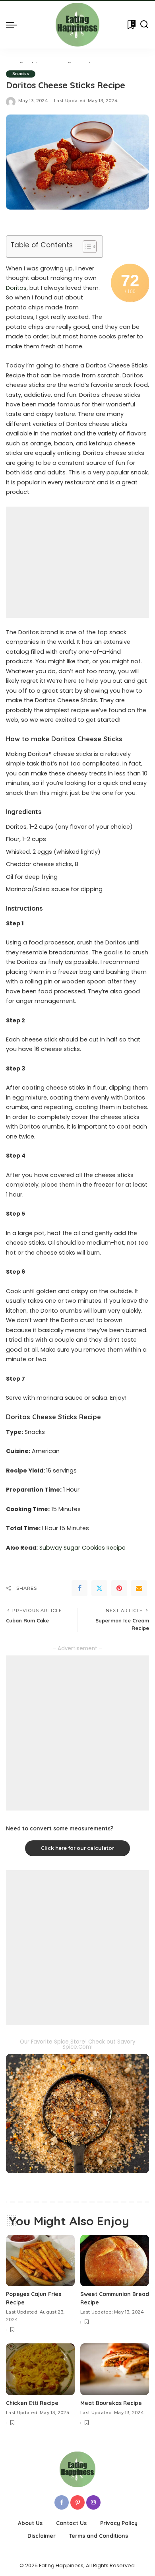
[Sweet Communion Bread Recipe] (115, 2261)
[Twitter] (99, 1588)
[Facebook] (79, 1588)
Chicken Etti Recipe (32, 2403)
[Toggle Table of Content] (86, 247)
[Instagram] (93, 2502)
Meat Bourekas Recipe (111, 2403)
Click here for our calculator (77, 1848)
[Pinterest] (119, 1588)
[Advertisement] (77, 562)
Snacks (21, 74)
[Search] (144, 25)
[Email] (139, 1588)
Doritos (16, 288)
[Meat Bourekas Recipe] (115, 2369)
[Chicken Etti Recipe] (40, 2369)
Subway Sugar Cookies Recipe (82, 1548)
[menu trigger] (14, 25)
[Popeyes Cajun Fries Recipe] (40, 2261)
